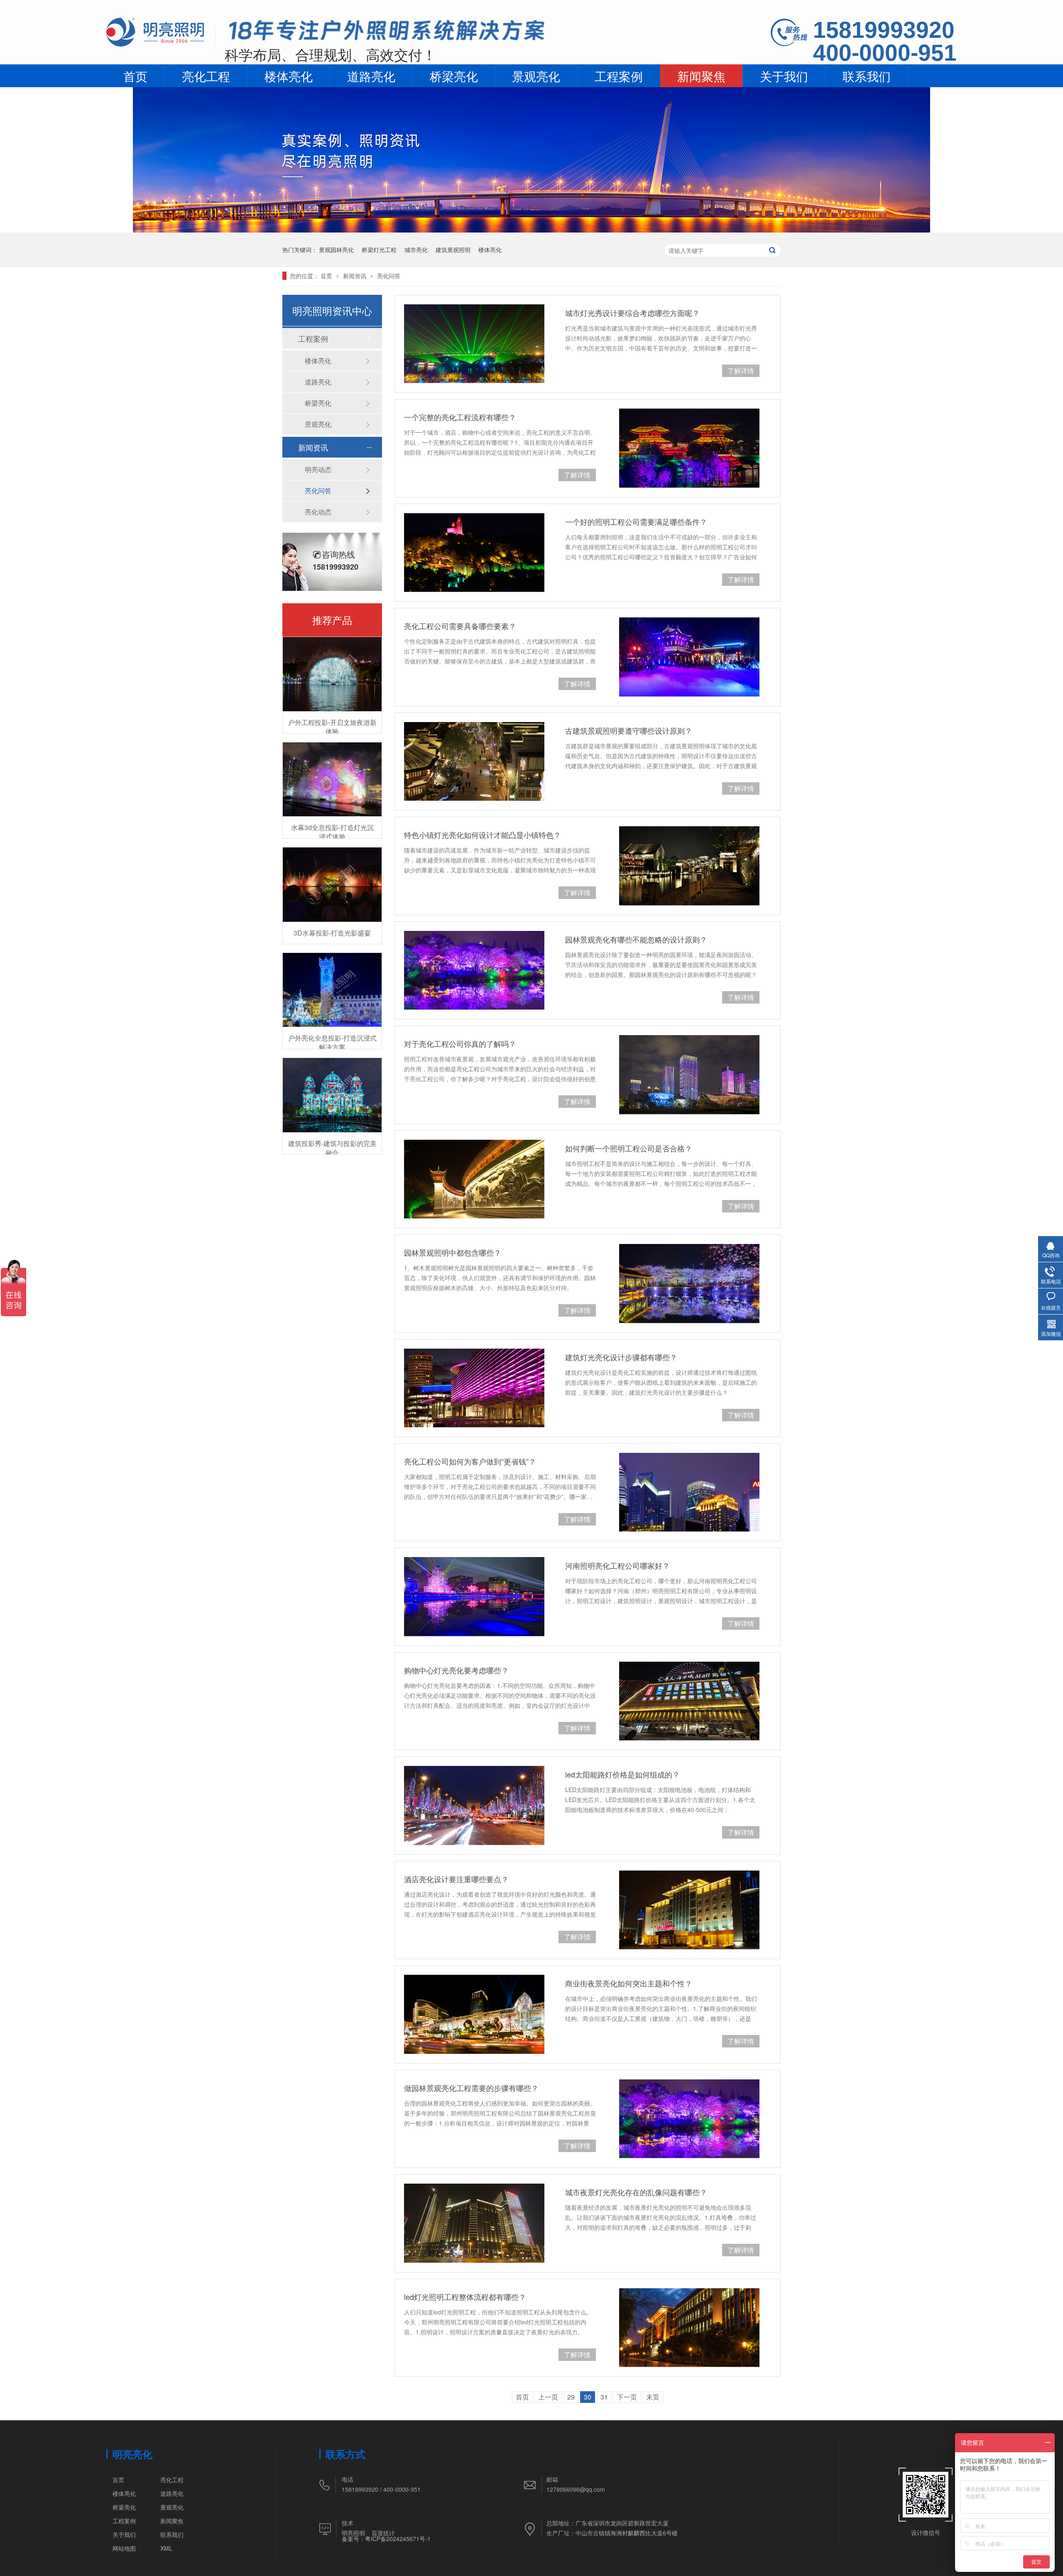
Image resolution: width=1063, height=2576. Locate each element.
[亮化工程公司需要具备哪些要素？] (689, 657)
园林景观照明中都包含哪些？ (453, 1252)
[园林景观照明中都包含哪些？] (689, 1283)
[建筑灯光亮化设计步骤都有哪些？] (474, 1388)
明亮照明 (353, 2533)
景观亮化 (536, 76)
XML (166, 2548)
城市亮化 (416, 250)
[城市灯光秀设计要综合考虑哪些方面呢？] (474, 344)
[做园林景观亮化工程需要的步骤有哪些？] (689, 2119)
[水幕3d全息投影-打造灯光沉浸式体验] (332, 780)
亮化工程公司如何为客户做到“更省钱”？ (470, 1461)
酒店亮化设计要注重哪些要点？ (456, 1879)
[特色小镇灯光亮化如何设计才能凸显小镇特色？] (689, 866)
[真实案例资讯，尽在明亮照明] (531, 230)
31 (604, 2397)
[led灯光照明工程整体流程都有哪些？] (689, 2328)
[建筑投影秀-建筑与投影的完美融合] (332, 1095)
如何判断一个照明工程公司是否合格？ (629, 1148)
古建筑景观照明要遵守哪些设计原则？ (629, 730)
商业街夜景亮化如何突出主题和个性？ (629, 1983)
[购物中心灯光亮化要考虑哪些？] (689, 1701)
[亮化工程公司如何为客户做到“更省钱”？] (689, 1492)
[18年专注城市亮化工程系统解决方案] (387, 33)
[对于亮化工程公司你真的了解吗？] (689, 1075)
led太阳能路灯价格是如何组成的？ (622, 1774)
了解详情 (741, 371)
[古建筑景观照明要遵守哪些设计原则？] (474, 762)
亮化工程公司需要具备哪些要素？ (460, 626)
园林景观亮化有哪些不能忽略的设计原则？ (636, 939)
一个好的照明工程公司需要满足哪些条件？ (636, 522)
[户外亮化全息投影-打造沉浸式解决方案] (332, 990)
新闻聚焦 (701, 76)
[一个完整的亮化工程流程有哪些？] (689, 448)
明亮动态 (318, 469)
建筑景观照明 (453, 250)
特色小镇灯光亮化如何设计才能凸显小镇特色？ (483, 835)
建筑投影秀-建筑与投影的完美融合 (332, 1148)
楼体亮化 (289, 76)
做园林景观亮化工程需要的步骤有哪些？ (471, 2088)
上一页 (548, 2397)
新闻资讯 (355, 276)
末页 (653, 2397)
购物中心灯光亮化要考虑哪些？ (456, 1670)
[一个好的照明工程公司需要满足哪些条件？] (474, 553)
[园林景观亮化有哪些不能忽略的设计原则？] (474, 970)
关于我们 (784, 76)
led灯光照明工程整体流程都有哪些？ (465, 2297)
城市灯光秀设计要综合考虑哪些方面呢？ (632, 313)
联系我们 (867, 76)
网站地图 (124, 2548)
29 (571, 2397)
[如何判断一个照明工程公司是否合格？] (474, 1179)
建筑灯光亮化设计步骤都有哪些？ (621, 1357)
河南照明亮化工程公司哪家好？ (617, 1565)
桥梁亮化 (454, 76)
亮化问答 (389, 276)
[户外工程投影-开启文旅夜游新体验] (332, 674)
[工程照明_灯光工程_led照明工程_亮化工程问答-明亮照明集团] (161, 46)
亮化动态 (318, 512)
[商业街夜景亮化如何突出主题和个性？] (474, 2014)
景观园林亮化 (336, 250)
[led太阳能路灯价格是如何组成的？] (474, 1805)
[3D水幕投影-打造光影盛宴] (332, 885)
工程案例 (619, 76)
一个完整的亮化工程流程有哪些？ (460, 417)
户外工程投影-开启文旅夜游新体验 (332, 727)
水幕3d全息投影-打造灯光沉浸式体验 (332, 832)
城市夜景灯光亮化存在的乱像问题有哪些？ (636, 2192)
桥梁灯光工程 (379, 250)
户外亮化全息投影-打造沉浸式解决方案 (332, 1042)
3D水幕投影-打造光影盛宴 (332, 933)
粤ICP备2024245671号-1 (398, 2539)
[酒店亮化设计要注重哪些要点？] (689, 1910)
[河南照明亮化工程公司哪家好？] (474, 1597)
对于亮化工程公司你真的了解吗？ (460, 1043)
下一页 (627, 2397)
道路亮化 (371, 76)
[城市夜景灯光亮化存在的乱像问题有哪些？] (474, 2223)
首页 (135, 76)
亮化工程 (206, 76)
